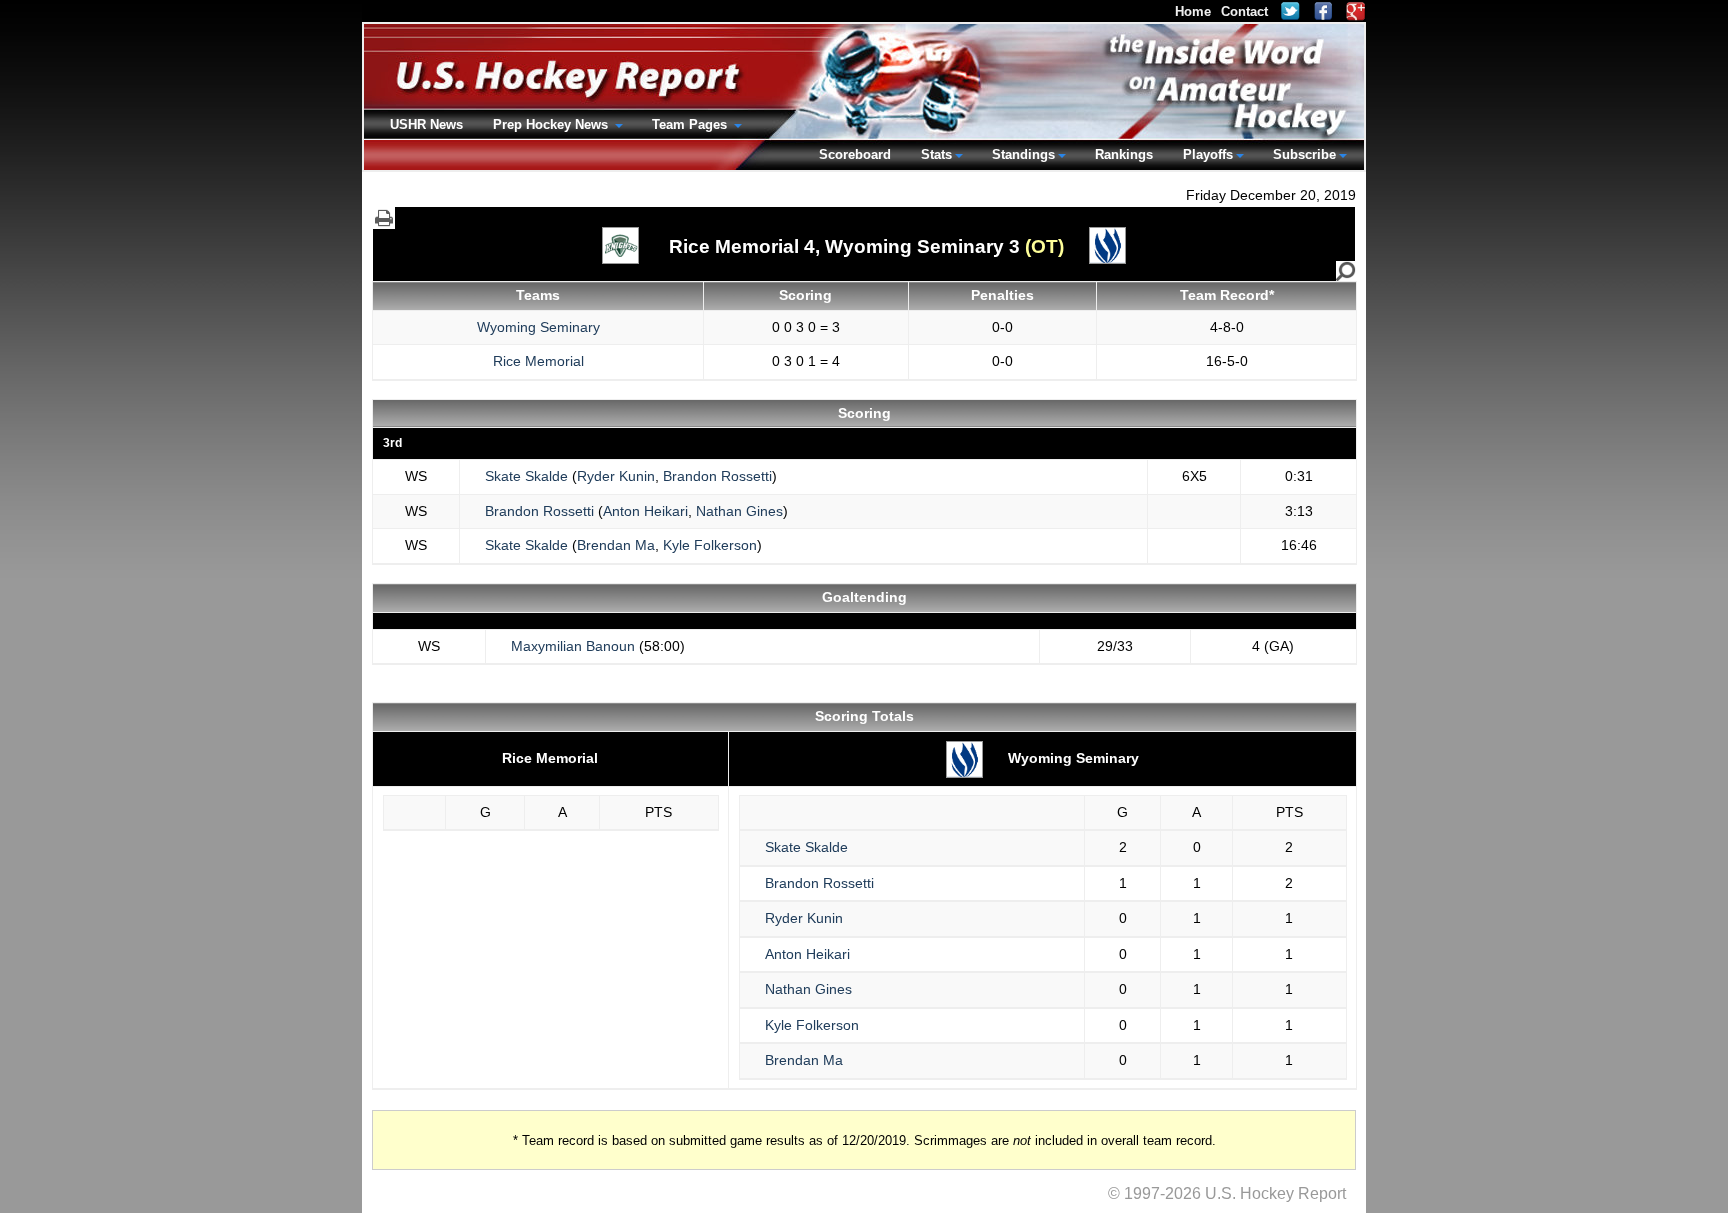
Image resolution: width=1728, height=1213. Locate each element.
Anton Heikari (645, 511)
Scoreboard (855, 154)
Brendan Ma (616, 545)
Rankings (1124, 154)
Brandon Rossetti (717, 476)
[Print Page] (384, 218)
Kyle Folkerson (710, 545)
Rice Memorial (538, 361)
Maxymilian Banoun (573, 646)
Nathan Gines (739, 511)
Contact (1244, 11)
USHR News (426, 124)
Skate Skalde (526, 476)
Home (1193, 11)
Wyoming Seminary (538, 327)
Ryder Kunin (616, 476)
